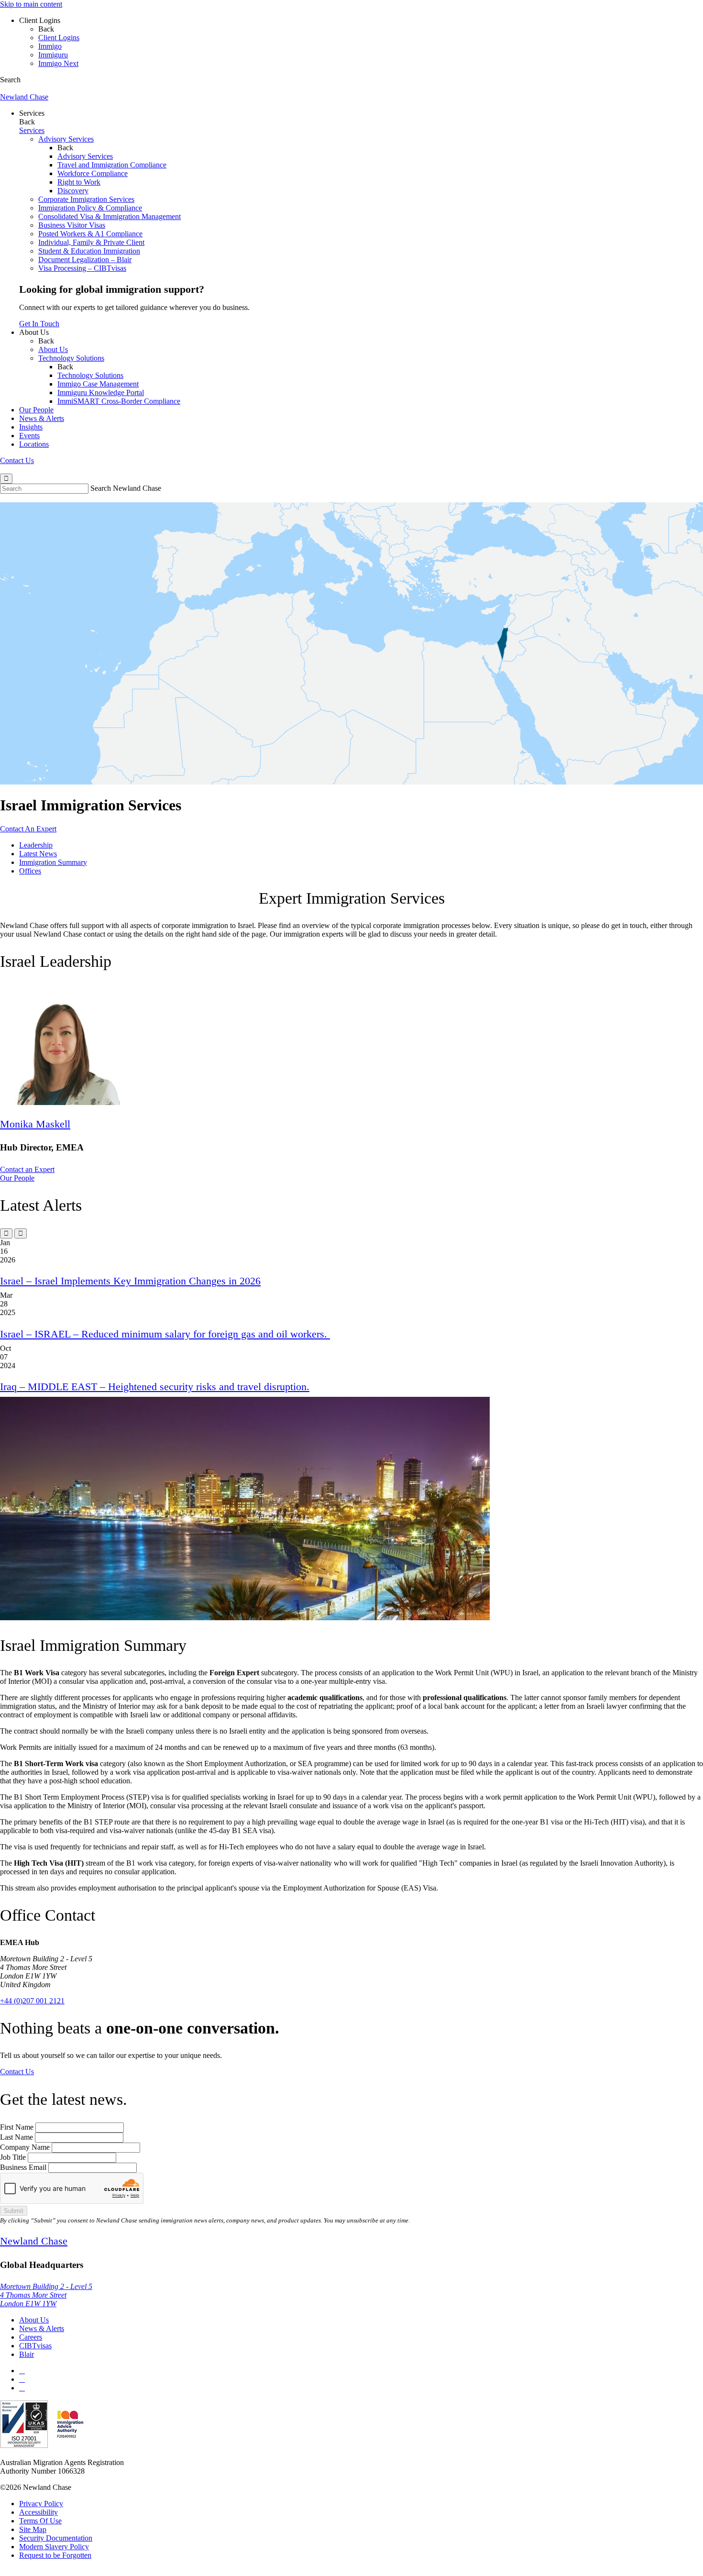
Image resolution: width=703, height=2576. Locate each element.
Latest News (38, 854)
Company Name (25, 2147)
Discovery (73, 191)
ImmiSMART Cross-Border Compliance (119, 401)
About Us (34, 332)
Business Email (23, 2167)
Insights (31, 427)
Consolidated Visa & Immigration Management (110, 216)
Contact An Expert (28, 829)
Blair (27, 2354)
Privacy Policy (41, 2504)
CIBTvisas (35, 2346)
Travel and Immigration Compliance (112, 165)
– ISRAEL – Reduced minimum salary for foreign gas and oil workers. (165, 1334)
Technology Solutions (71, 358)
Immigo (50, 46)
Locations (34, 444)
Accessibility (38, 2512)
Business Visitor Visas (72, 225)
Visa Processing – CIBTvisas (82, 268)
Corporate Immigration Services (86, 199)
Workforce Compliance (93, 173)
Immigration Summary (53, 862)
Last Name (16, 2137)
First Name (17, 2127)
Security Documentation (56, 2538)
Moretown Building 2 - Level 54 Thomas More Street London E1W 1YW (46, 2295)
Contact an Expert (27, 1169)
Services (32, 113)
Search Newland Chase (126, 488)
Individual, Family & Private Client (91, 242)
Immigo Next (58, 63)
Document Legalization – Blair (85, 260)
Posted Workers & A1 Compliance (90, 234)
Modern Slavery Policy (54, 2547)
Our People (36, 410)
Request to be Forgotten (55, 2555)
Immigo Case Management (98, 384)
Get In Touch (39, 324)
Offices (30, 871)
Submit (14, 2211)
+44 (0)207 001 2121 (32, 2001)
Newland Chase (24, 97)
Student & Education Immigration (89, 251)
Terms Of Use (40, 2521)
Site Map (33, 2529)
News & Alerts (42, 418)
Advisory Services (66, 139)
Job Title (13, 2157)
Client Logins (40, 20)
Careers (31, 2337)
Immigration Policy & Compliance (90, 208)
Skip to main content (31, 4)
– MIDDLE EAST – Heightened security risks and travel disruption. (155, 1387)
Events (29, 436)
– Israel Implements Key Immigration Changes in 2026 (130, 1281)
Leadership (36, 845)
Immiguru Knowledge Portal (101, 392)
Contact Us (17, 460)
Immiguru (53, 55)
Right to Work (79, 182)
